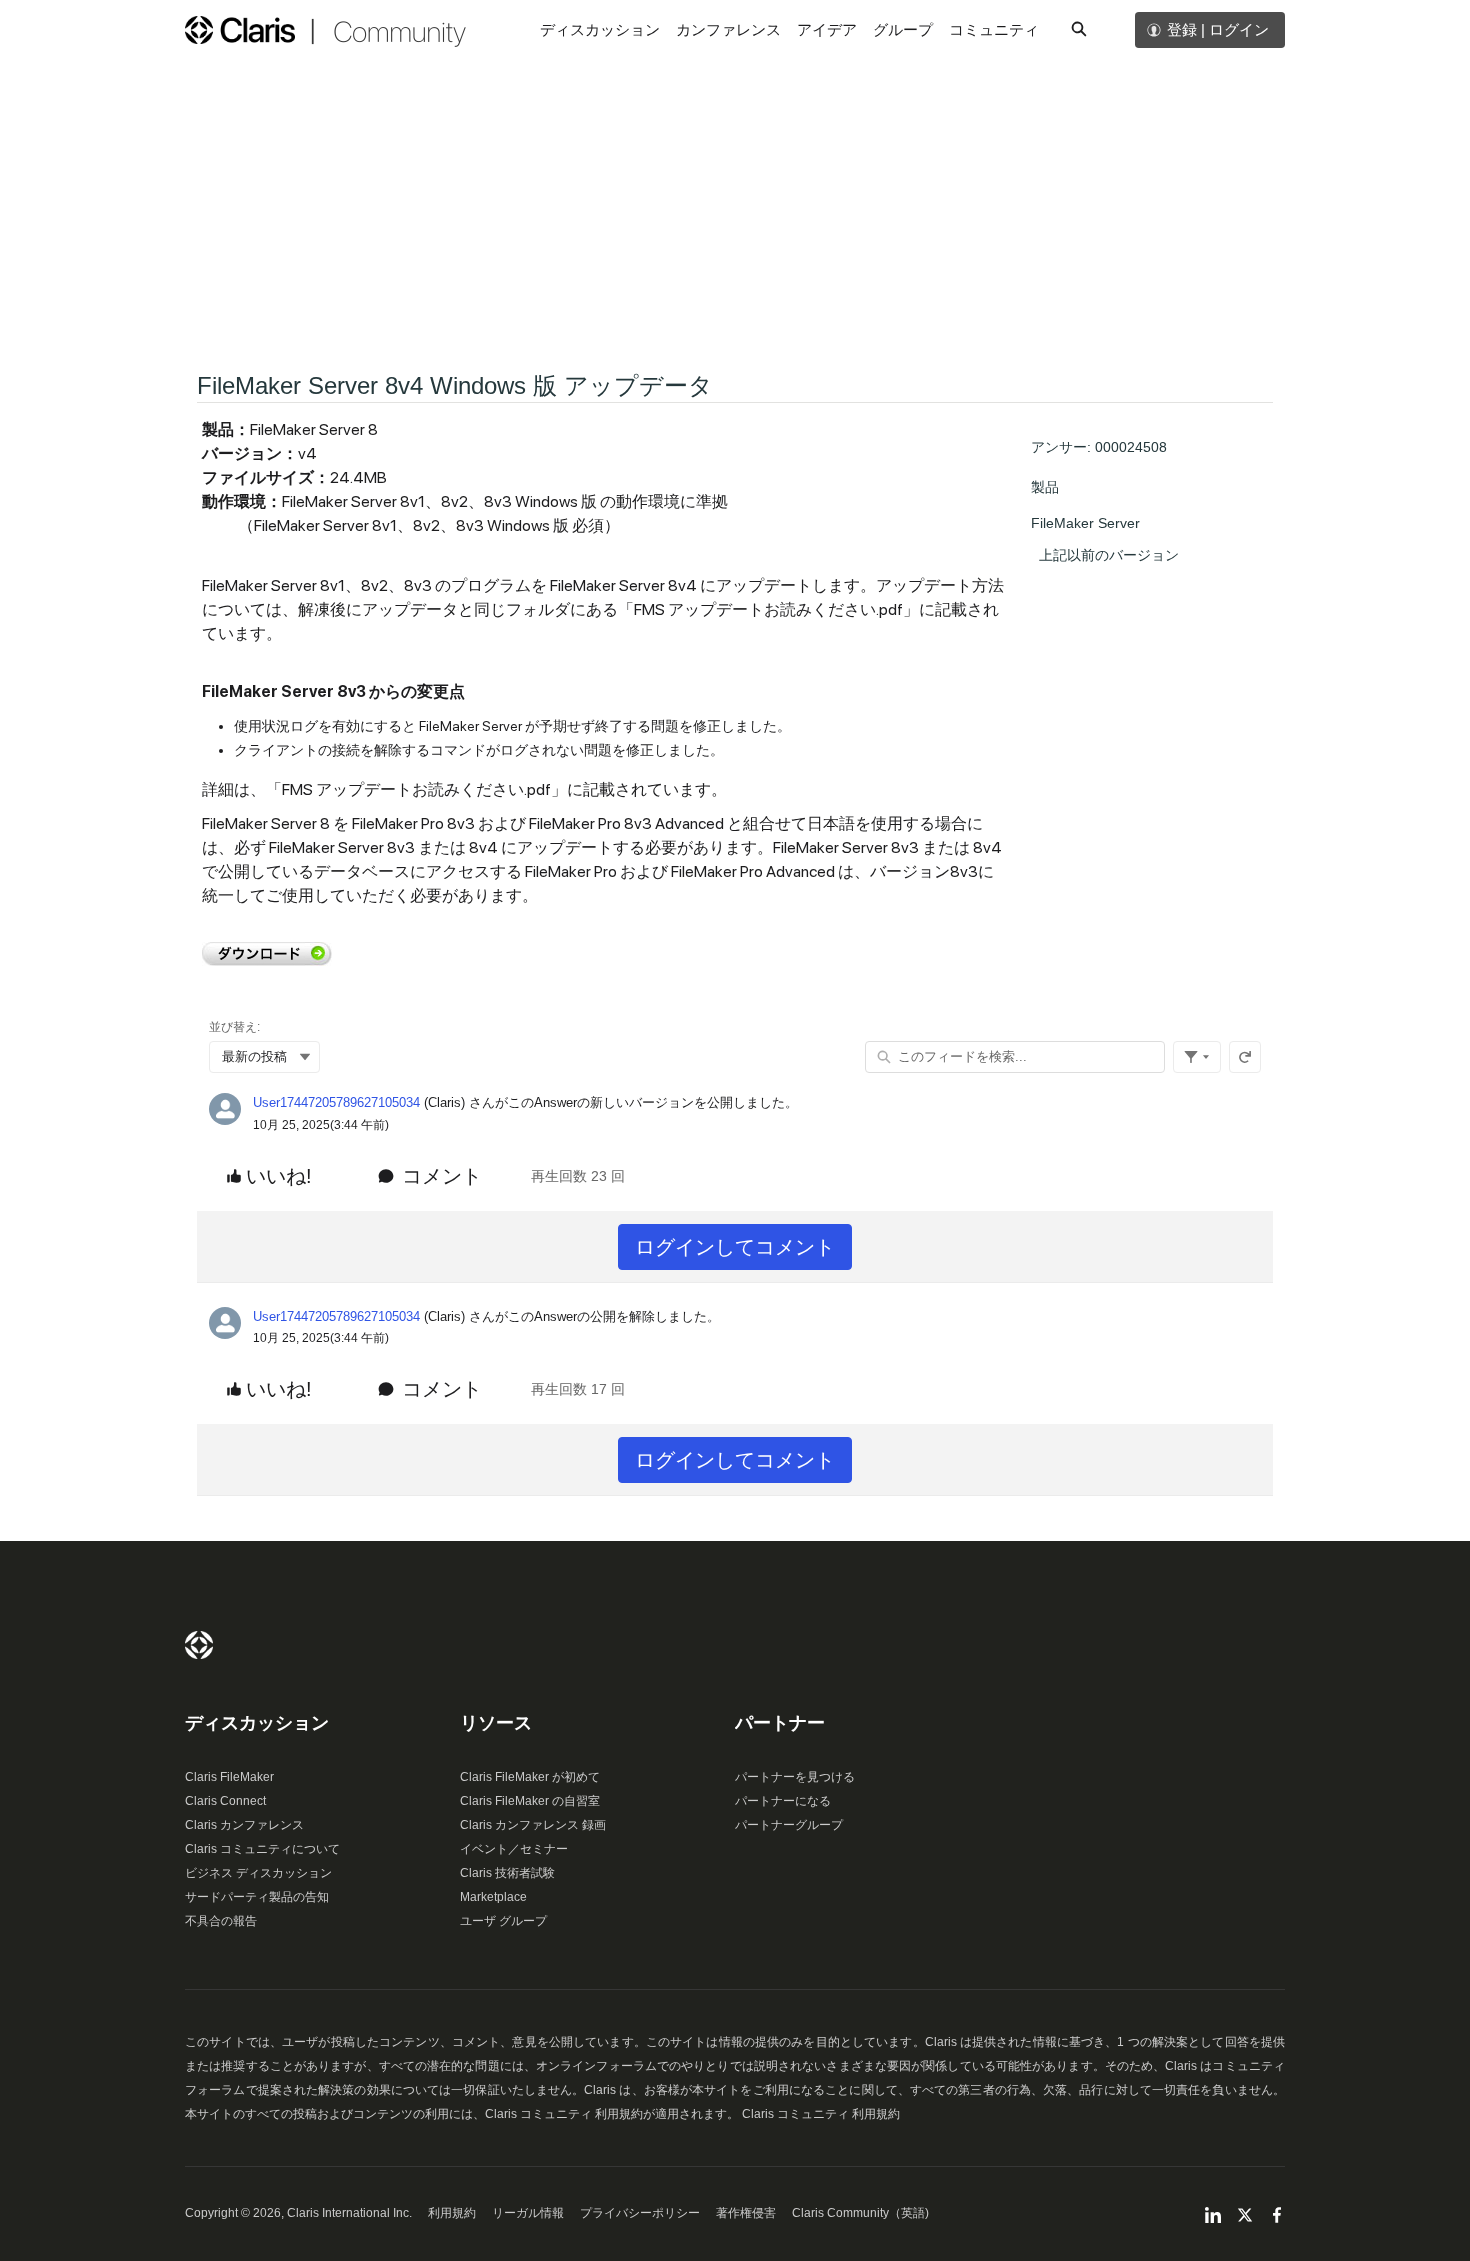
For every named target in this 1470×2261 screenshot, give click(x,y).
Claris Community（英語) (860, 2213)
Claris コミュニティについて (262, 1849)
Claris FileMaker (229, 1777)
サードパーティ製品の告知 (257, 1897)
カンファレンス (728, 29)
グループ (903, 29)
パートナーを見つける (795, 1777)
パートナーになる (783, 1801)
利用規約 (452, 2213)
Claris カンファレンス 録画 (533, 1825)
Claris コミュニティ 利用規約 (821, 2114)
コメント (442, 1176)
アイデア (827, 29)
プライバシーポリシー (640, 2213)
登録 (1182, 29)
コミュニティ (994, 29)
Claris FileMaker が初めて (530, 1777)
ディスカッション (600, 29)
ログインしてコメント (735, 1247)
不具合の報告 (221, 1921)
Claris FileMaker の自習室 (530, 1801)
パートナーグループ (789, 1825)
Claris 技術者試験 (507, 1873)
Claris (199, 1645)
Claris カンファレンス (244, 1825)
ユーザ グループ (503, 1921)
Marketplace (493, 1897)
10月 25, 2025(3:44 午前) (321, 1125)
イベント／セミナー (514, 1849)
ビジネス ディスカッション (258, 1873)
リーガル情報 (528, 2213)
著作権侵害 (746, 2213)
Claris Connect (225, 1801)
